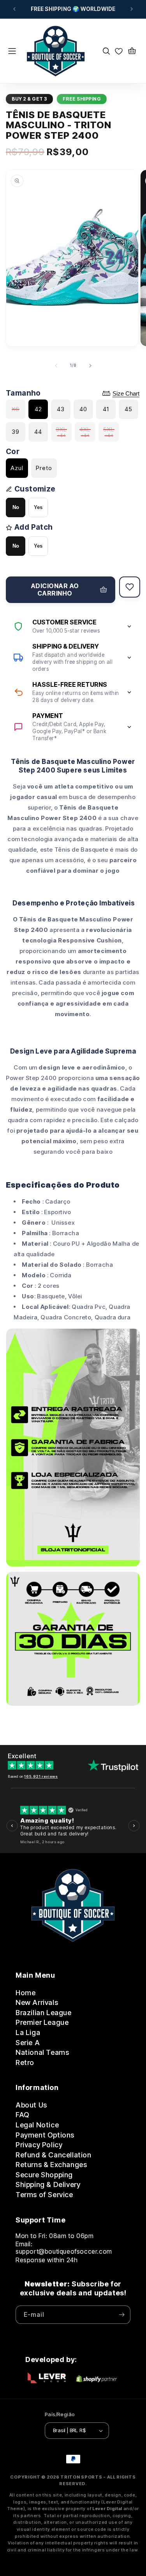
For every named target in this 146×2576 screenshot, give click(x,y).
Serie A (28, 2043)
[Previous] (12, 1825)
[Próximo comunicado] (132, 9)
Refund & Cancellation (54, 2155)
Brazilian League (44, 2013)
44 (38, 432)
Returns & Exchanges (51, 2165)
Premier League (42, 2022)
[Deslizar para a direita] (90, 366)
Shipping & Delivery (48, 2184)
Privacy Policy (39, 2145)
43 (61, 409)
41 (106, 409)
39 (16, 432)
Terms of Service (44, 2195)
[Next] (134, 1825)
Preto (44, 468)
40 (83, 409)
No (16, 507)
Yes (38, 507)
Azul (17, 468)
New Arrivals (37, 2002)
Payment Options (45, 2135)
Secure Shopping (44, 2175)
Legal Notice (37, 2125)
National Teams (42, 2052)
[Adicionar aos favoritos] (130, 587)
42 (38, 409)
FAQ (23, 2115)
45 (128, 409)
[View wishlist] (119, 51)
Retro (25, 2062)
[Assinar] (121, 2315)
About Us (31, 2105)
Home (26, 1993)
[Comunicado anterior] (14, 9)
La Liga (28, 2032)
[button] (17, 51)
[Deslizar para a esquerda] (56, 366)
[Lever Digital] (47, 2379)
